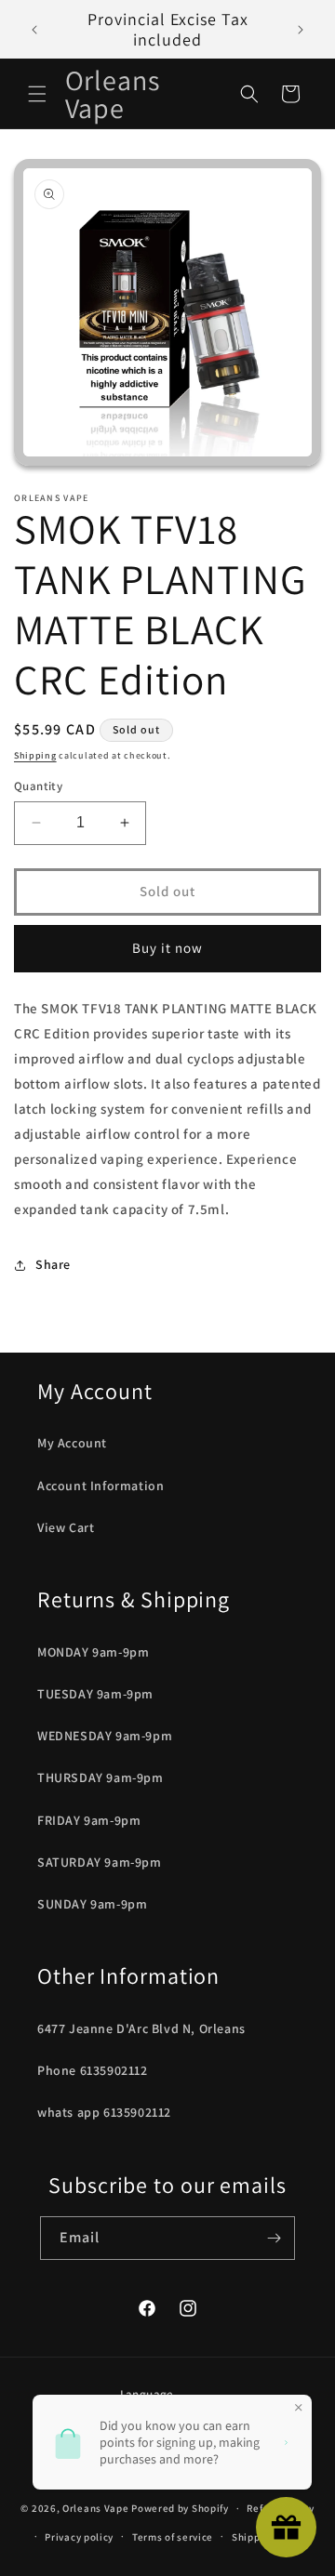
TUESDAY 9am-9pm (95, 1694)
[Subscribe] (274, 2238)
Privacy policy (79, 2537)
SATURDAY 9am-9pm (100, 1862)
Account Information (100, 1486)
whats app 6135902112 (104, 2112)
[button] (37, 94)
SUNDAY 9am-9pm (92, 1904)
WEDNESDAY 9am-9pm (105, 1736)
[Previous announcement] (34, 30)
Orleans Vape (95, 2508)
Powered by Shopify (180, 2508)
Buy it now (167, 948)
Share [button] (53, 1264)
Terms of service (173, 2537)
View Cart (66, 1527)
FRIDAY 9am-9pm (89, 1820)
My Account (72, 1443)
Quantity (38, 786)
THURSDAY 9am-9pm (100, 1777)
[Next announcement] (301, 30)
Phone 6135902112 (93, 2070)
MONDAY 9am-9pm (93, 1652)
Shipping (35, 755)
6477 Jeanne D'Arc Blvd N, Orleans (141, 2028)
